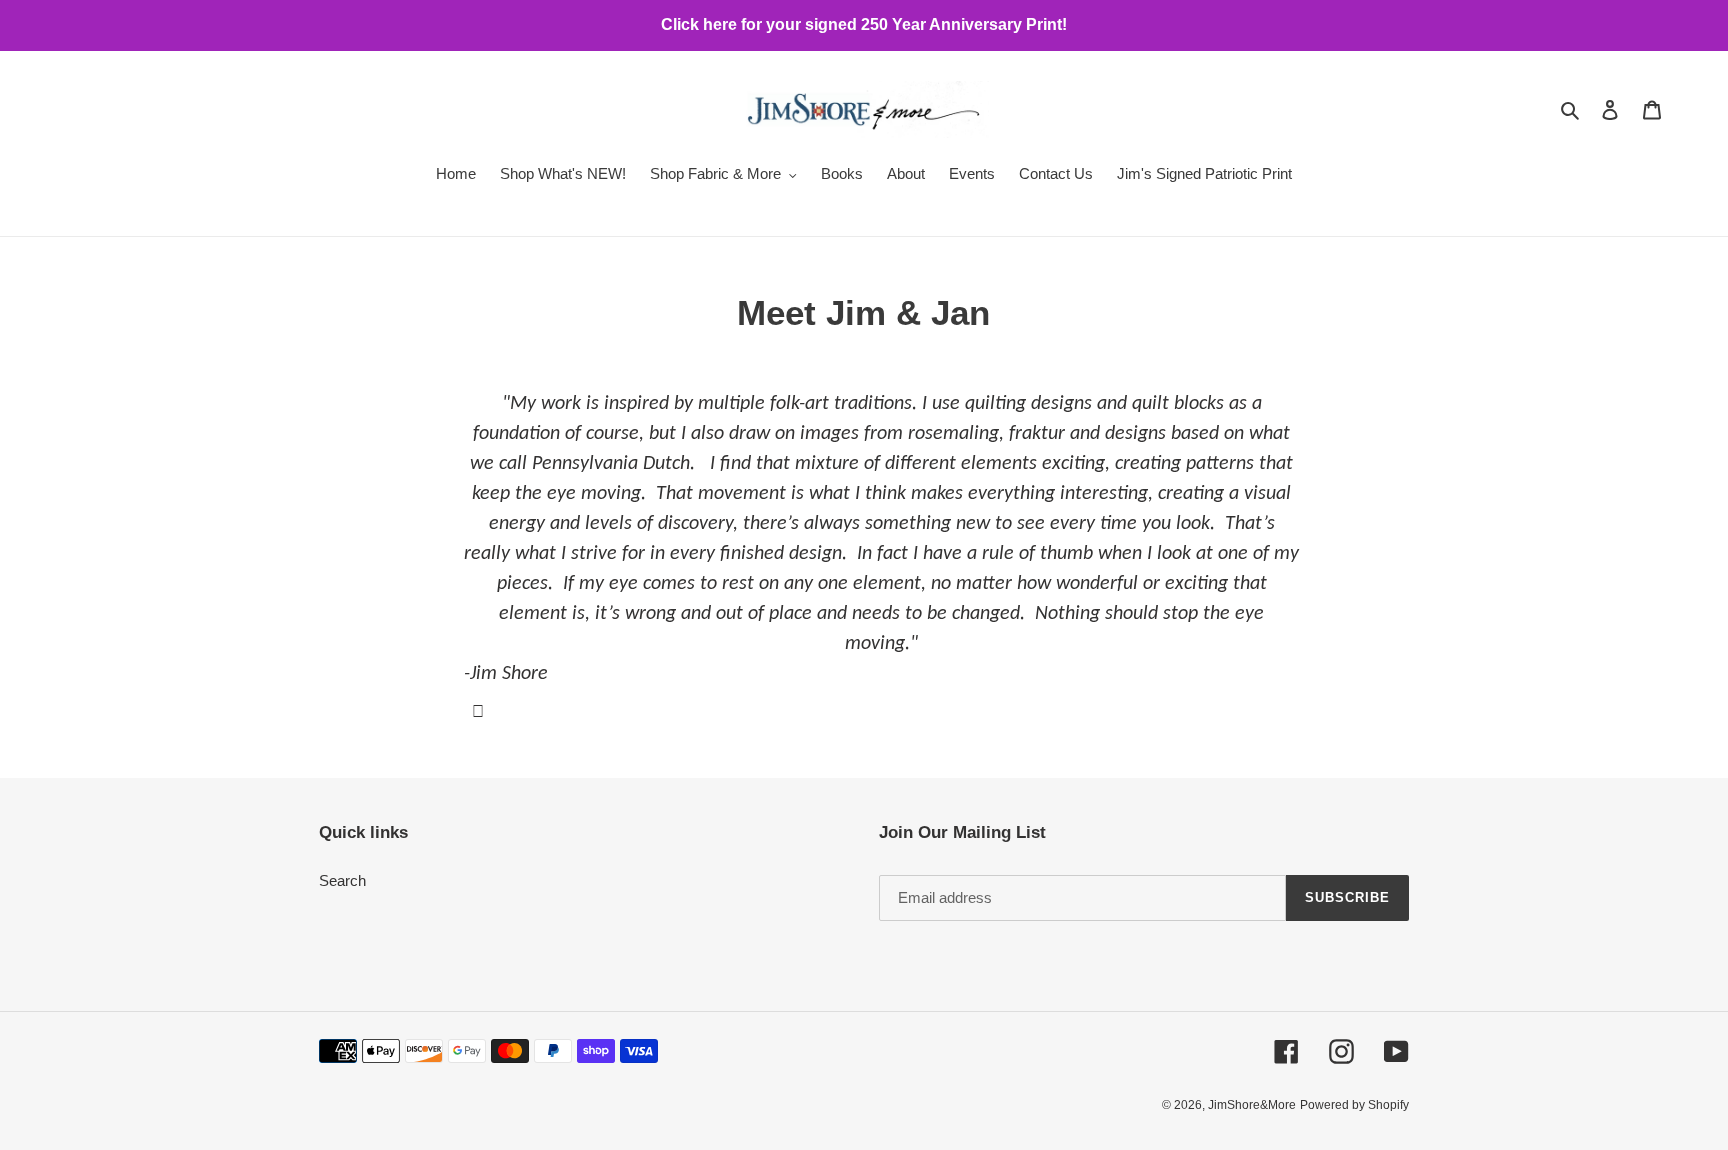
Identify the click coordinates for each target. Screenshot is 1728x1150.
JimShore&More (1252, 1105)
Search (342, 880)
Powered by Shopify (1354, 1105)
